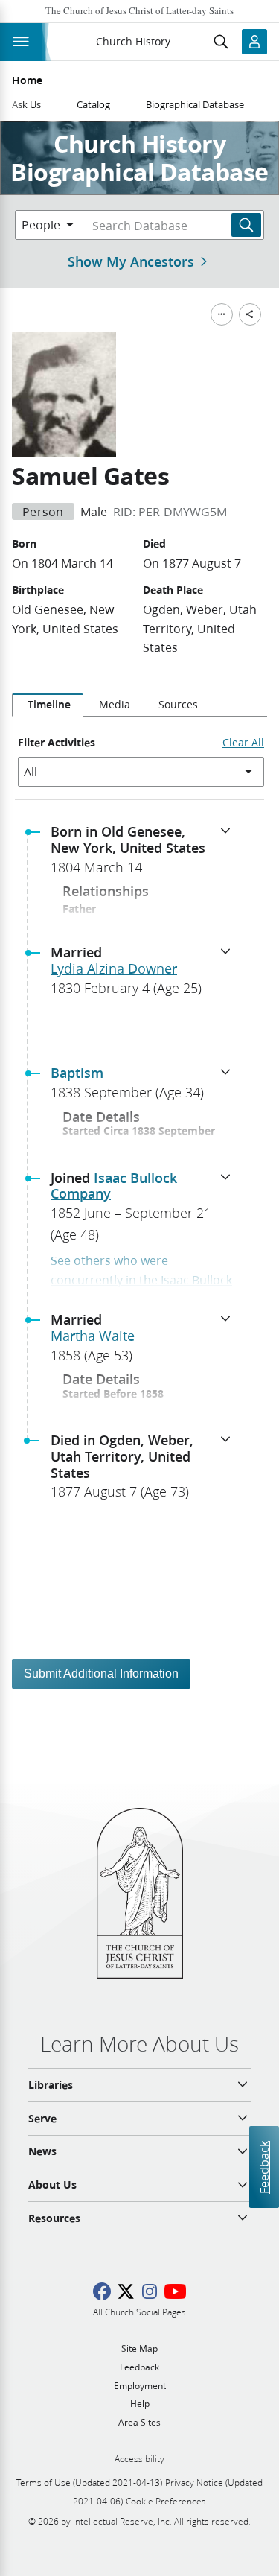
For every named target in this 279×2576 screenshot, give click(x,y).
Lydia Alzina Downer (114, 968)
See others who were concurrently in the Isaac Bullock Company (141, 1279)
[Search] (246, 225)
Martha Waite (93, 1336)
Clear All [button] (243, 743)
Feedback (264, 2167)
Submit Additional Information (101, 1674)
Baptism (77, 1073)
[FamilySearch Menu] (222, 314)
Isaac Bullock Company (114, 1186)
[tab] (48, 705)
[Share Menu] (250, 314)
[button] (145, 854)
